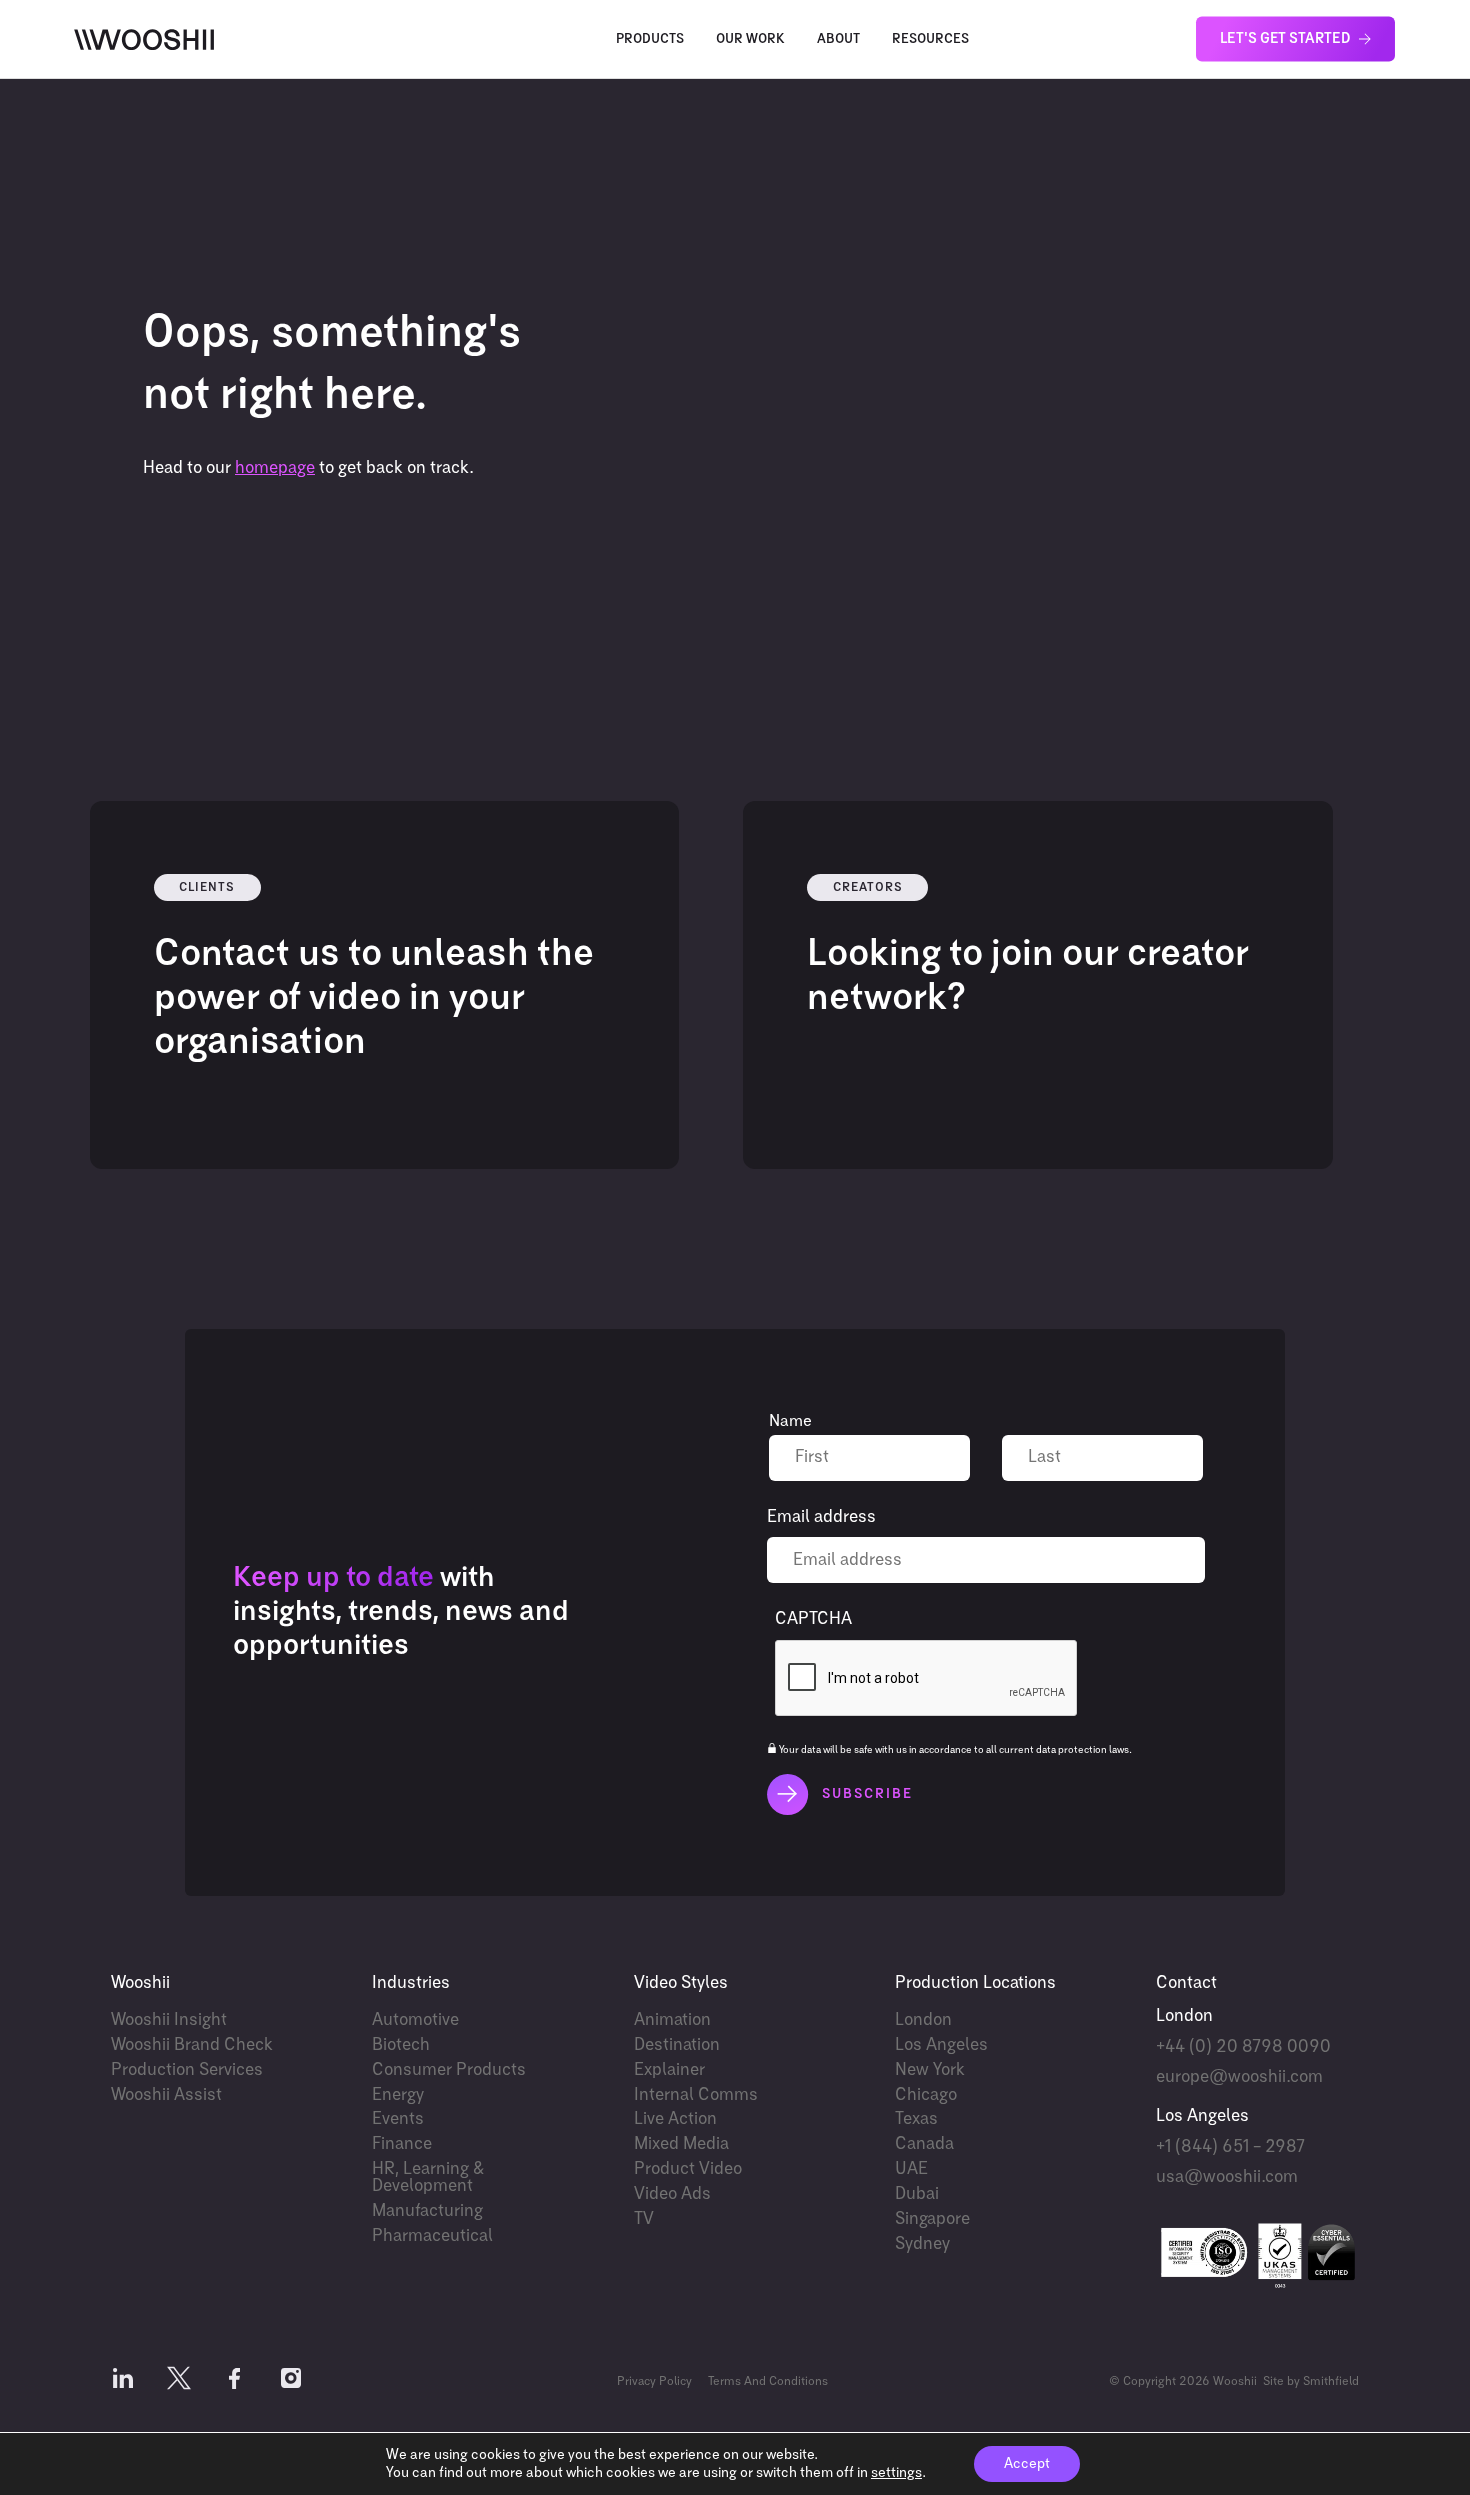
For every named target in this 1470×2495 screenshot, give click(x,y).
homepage (275, 468)
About (838, 39)
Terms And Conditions (768, 2382)
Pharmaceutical (432, 2236)
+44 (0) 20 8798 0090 (1243, 2047)
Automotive (415, 2020)
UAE (911, 2169)
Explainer (669, 2070)
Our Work (750, 39)
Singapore (932, 2219)
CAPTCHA (813, 1619)
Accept (1027, 2464)
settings (896, 2473)
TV (644, 2219)
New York (930, 2070)
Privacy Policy (654, 2382)
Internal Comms (696, 2095)
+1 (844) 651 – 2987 (1230, 2147)
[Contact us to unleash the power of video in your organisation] (385, 985)
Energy (398, 2095)
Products (650, 39)
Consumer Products (449, 2070)
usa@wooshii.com (1227, 2177)
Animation (672, 2020)
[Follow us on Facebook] (235, 2382)
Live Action (675, 2119)
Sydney (922, 2244)
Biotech (401, 2045)
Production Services (187, 2070)
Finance (402, 2144)
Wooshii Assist (166, 2095)
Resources (930, 39)
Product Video (688, 2169)
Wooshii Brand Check (192, 2045)
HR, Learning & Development (428, 2178)
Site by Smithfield (1311, 2382)
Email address (821, 1517)
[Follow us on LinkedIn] (123, 2382)
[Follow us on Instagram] (291, 2382)
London (923, 2020)
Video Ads (672, 2194)
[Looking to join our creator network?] (1038, 985)
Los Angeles (941, 2045)
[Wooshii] (144, 39)
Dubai (917, 2194)
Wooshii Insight (169, 2020)
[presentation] (927, 1679)
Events (398, 2119)
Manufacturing (427, 2211)
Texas (916, 2119)
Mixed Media (681, 2144)
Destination (677, 2045)
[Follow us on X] (179, 2382)
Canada (924, 2144)
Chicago (926, 2095)
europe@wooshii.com (1239, 2077)
